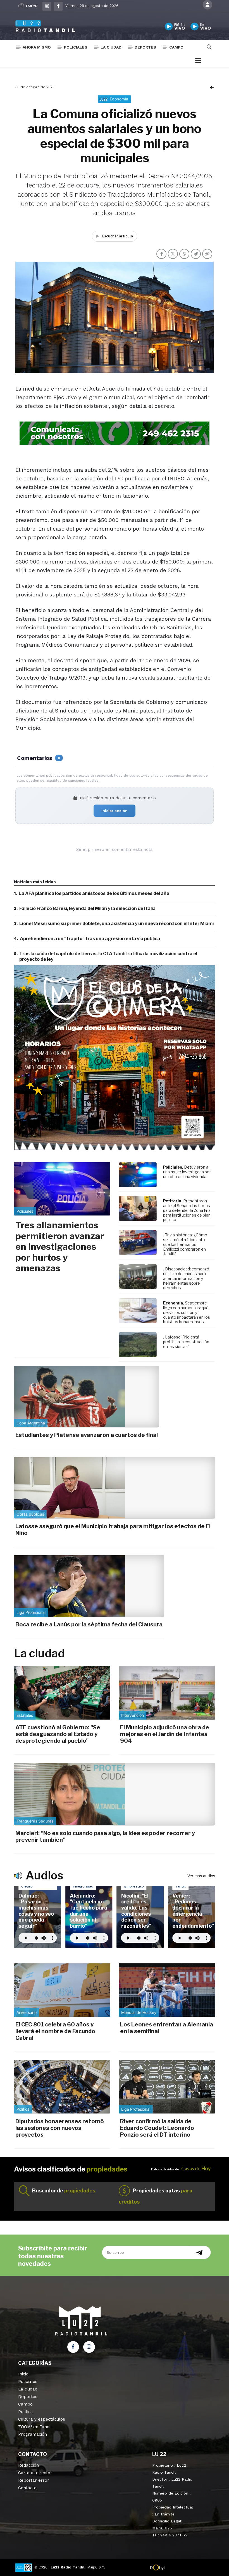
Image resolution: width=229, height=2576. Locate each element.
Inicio (23, 2374)
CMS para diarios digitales (189, 2568)
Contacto (27, 2488)
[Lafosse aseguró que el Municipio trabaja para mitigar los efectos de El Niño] (115, 1488)
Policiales (76, 47)
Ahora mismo (37, 47)
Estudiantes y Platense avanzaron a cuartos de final (87, 1435)
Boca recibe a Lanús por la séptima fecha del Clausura (89, 1624)
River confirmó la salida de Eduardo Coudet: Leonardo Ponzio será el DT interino (157, 2128)
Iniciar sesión (115, 811)
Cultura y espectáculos (42, 2419)
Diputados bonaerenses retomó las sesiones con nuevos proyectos (60, 2128)
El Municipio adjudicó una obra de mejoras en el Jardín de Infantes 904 (165, 1734)
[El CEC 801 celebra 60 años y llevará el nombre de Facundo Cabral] (62, 1990)
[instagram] (47, 6)
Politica (26, 2412)
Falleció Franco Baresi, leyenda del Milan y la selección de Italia (87, 908)
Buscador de (64, 2191)
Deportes (145, 47)
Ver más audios (201, 1876)
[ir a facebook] (73, 2347)
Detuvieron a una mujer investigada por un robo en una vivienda (187, 1172)
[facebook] (58, 6)
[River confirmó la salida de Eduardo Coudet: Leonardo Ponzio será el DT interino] (167, 2087)
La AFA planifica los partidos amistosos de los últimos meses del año (94, 893)
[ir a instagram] (89, 2347)
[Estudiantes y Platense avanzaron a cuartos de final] (87, 1397)
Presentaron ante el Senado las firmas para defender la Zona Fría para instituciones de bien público (187, 1210)
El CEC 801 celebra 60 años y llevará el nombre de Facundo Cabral (55, 2031)
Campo (176, 47)
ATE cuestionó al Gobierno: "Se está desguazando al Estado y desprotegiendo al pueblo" (58, 1734)
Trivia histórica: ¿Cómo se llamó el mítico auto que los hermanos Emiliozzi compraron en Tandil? (185, 1244)
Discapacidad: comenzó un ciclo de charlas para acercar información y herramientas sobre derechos (186, 1278)
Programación (33, 2434)
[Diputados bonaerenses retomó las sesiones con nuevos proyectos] (62, 2087)
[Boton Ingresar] (207, 5)
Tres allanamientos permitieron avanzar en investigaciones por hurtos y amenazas (60, 1247)
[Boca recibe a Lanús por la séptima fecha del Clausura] (89, 1586)
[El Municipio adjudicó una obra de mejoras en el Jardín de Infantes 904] (167, 1693)
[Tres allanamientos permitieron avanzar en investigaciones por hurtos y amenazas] (62, 1189)
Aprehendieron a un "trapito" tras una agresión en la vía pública (90, 939)
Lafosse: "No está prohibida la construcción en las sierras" (186, 1342)
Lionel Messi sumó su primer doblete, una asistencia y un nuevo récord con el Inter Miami (116, 924)
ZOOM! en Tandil (35, 2427)
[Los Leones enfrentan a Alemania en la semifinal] (167, 1990)
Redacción (28, 2465)
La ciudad (111, 47)
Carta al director (35, 2473)
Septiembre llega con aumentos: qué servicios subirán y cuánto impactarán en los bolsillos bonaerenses (187, 1312)
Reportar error (34, 2480)
